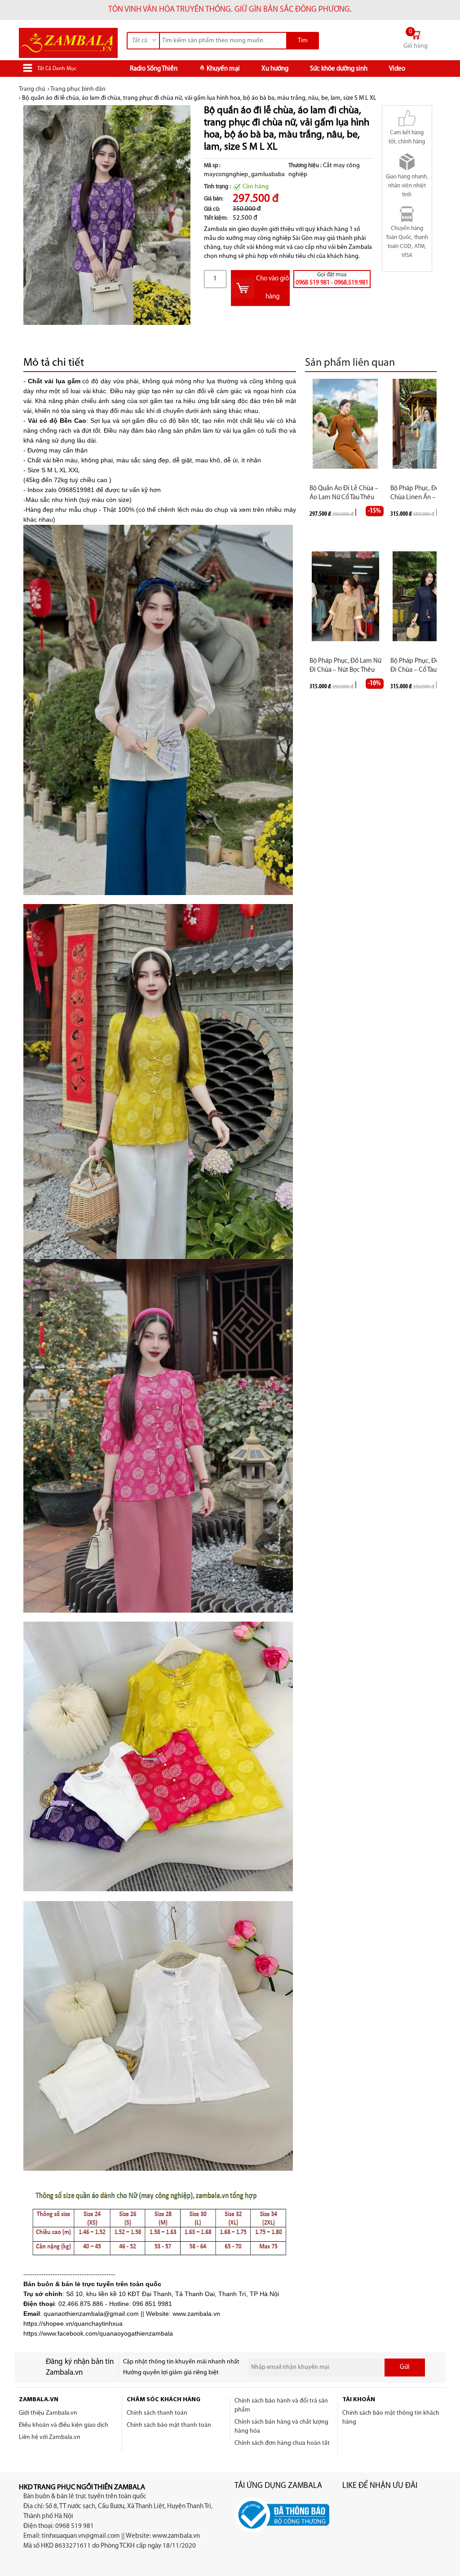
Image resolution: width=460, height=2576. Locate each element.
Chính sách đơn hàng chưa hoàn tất (282, 2443)
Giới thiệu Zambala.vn (48, 2413)
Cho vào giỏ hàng (272, 288)
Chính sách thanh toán (157, 2413)
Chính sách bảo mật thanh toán (169, 2425)
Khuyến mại (223, 69)
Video (397, 69)
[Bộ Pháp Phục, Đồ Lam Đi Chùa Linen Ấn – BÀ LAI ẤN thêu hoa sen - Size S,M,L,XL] (426, 424)
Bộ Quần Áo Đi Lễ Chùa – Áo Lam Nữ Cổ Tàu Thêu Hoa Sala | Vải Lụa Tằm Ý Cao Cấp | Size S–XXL (344, 494)
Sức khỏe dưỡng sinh (339, 69)
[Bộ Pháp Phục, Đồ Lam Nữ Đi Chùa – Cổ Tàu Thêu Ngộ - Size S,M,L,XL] (426, 596)
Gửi (405, 2367)
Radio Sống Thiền (154, 69)
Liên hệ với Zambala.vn (50, 2437)
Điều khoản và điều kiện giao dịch (64, 2425)
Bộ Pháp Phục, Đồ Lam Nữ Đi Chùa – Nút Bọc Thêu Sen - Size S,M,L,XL (345, 666)
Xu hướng (275, 69)
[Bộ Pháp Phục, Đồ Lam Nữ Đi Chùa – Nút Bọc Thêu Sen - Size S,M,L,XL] (345, 596)
